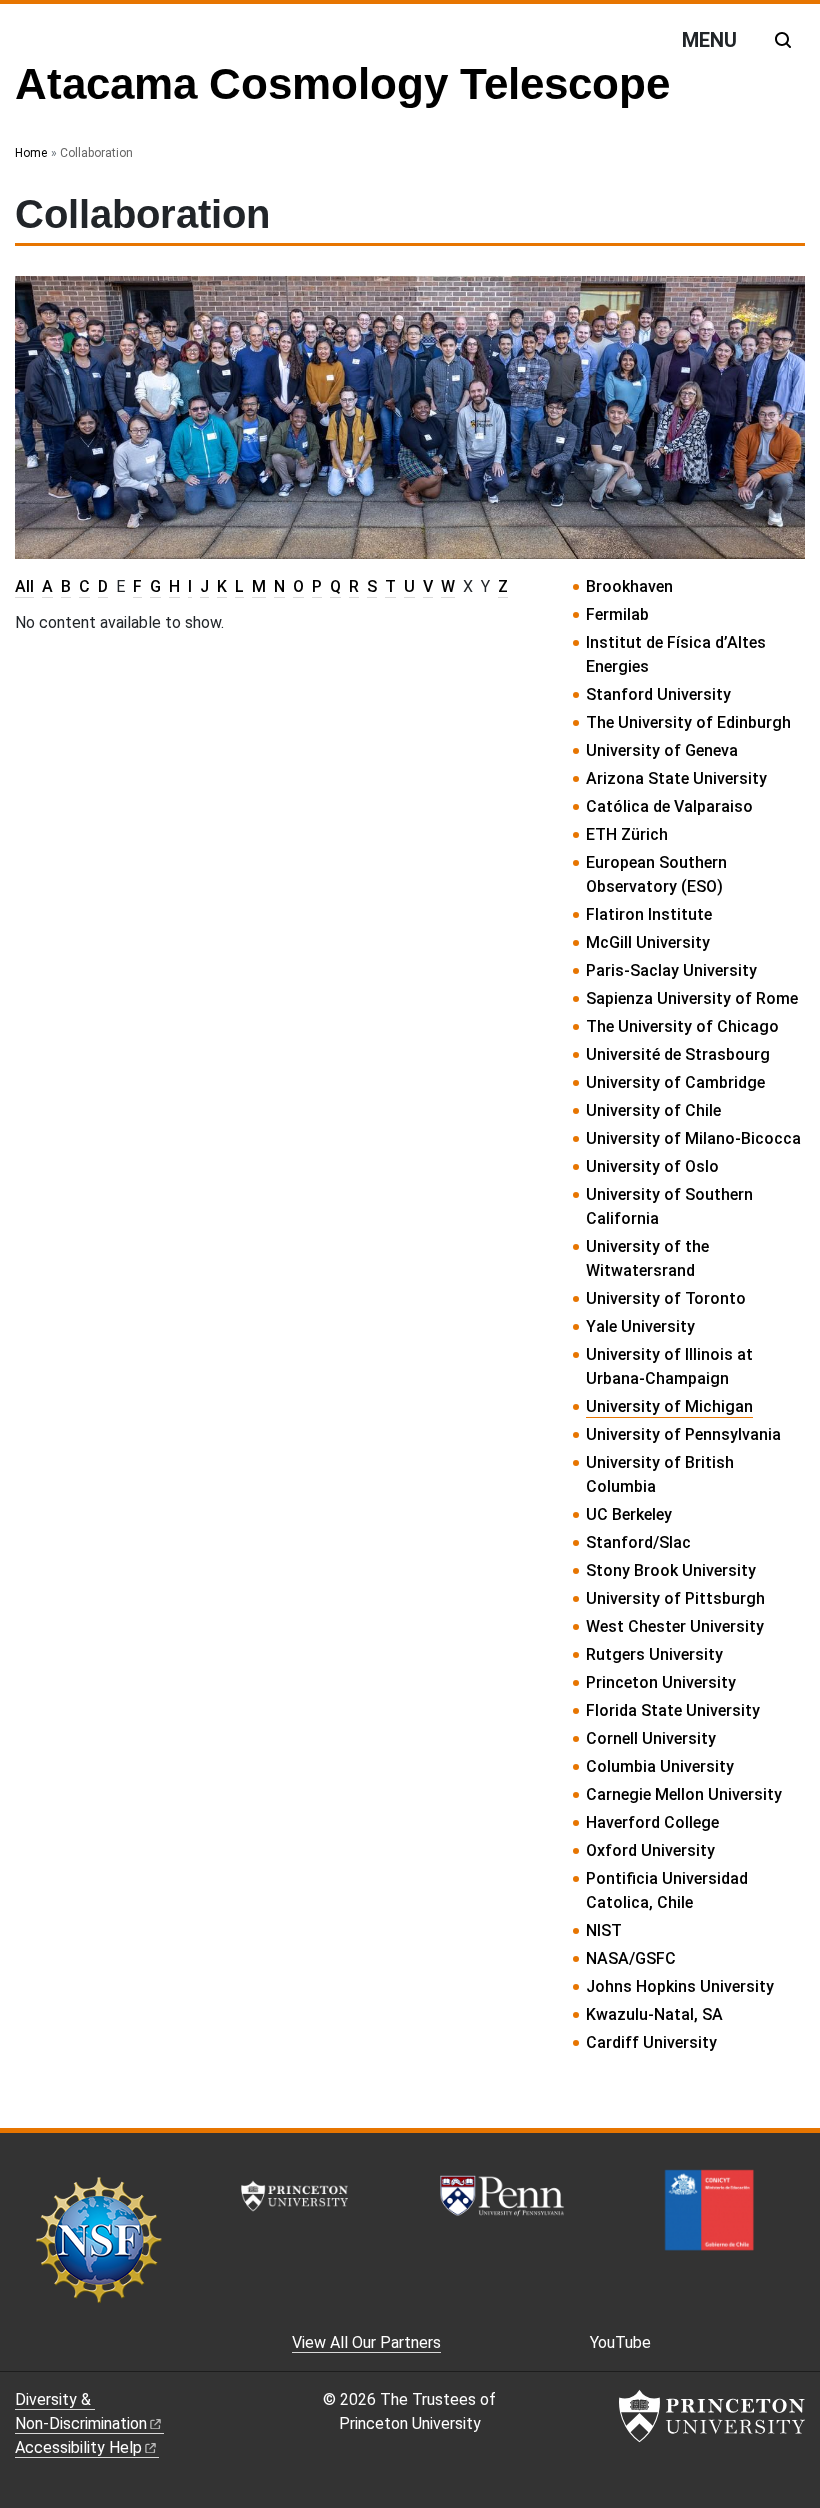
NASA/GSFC (631, 1958)
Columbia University (660, 1766)
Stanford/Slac (638, 1542)
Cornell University (651, 1738)
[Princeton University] (712, 2416)
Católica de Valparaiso (669, 806)
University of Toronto (666, 1298)
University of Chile (653, 1110)
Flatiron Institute (649, 914)
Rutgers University (654, 1654)
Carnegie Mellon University (684, 1794)
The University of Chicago (682, 1026)
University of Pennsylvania (683, 1434)
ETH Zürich (627, 834)
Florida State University (673, 1710)
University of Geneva (662, 750)
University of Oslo (652, 1166)
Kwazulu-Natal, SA (654, 2014)
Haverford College (652, 1822)
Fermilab (617, 614)
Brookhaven (629, 586)
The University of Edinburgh (688, 722)
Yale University (640, 1326)
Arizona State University (676, 778)
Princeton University (661, 1682)
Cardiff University (651, 2042)
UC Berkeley (629, 1514)
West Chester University (675, 1626)
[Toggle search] (783, 40)
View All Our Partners (366, 2342)
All (24, 586)
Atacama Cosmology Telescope (342, 83)
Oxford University (650, 1850)
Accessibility (78, 2447)
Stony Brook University (671, 1570)
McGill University (648, 942)
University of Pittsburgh (675, 1598)
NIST (604, 1930)
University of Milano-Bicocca (693, 1138)
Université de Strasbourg (678, 1054)
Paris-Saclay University (671, 970)
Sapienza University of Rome (692, 998)
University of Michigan (669, 1406)
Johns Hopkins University (680, 1986)
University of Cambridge (675, 1082)
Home (31, 153)
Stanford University (658, 694)
